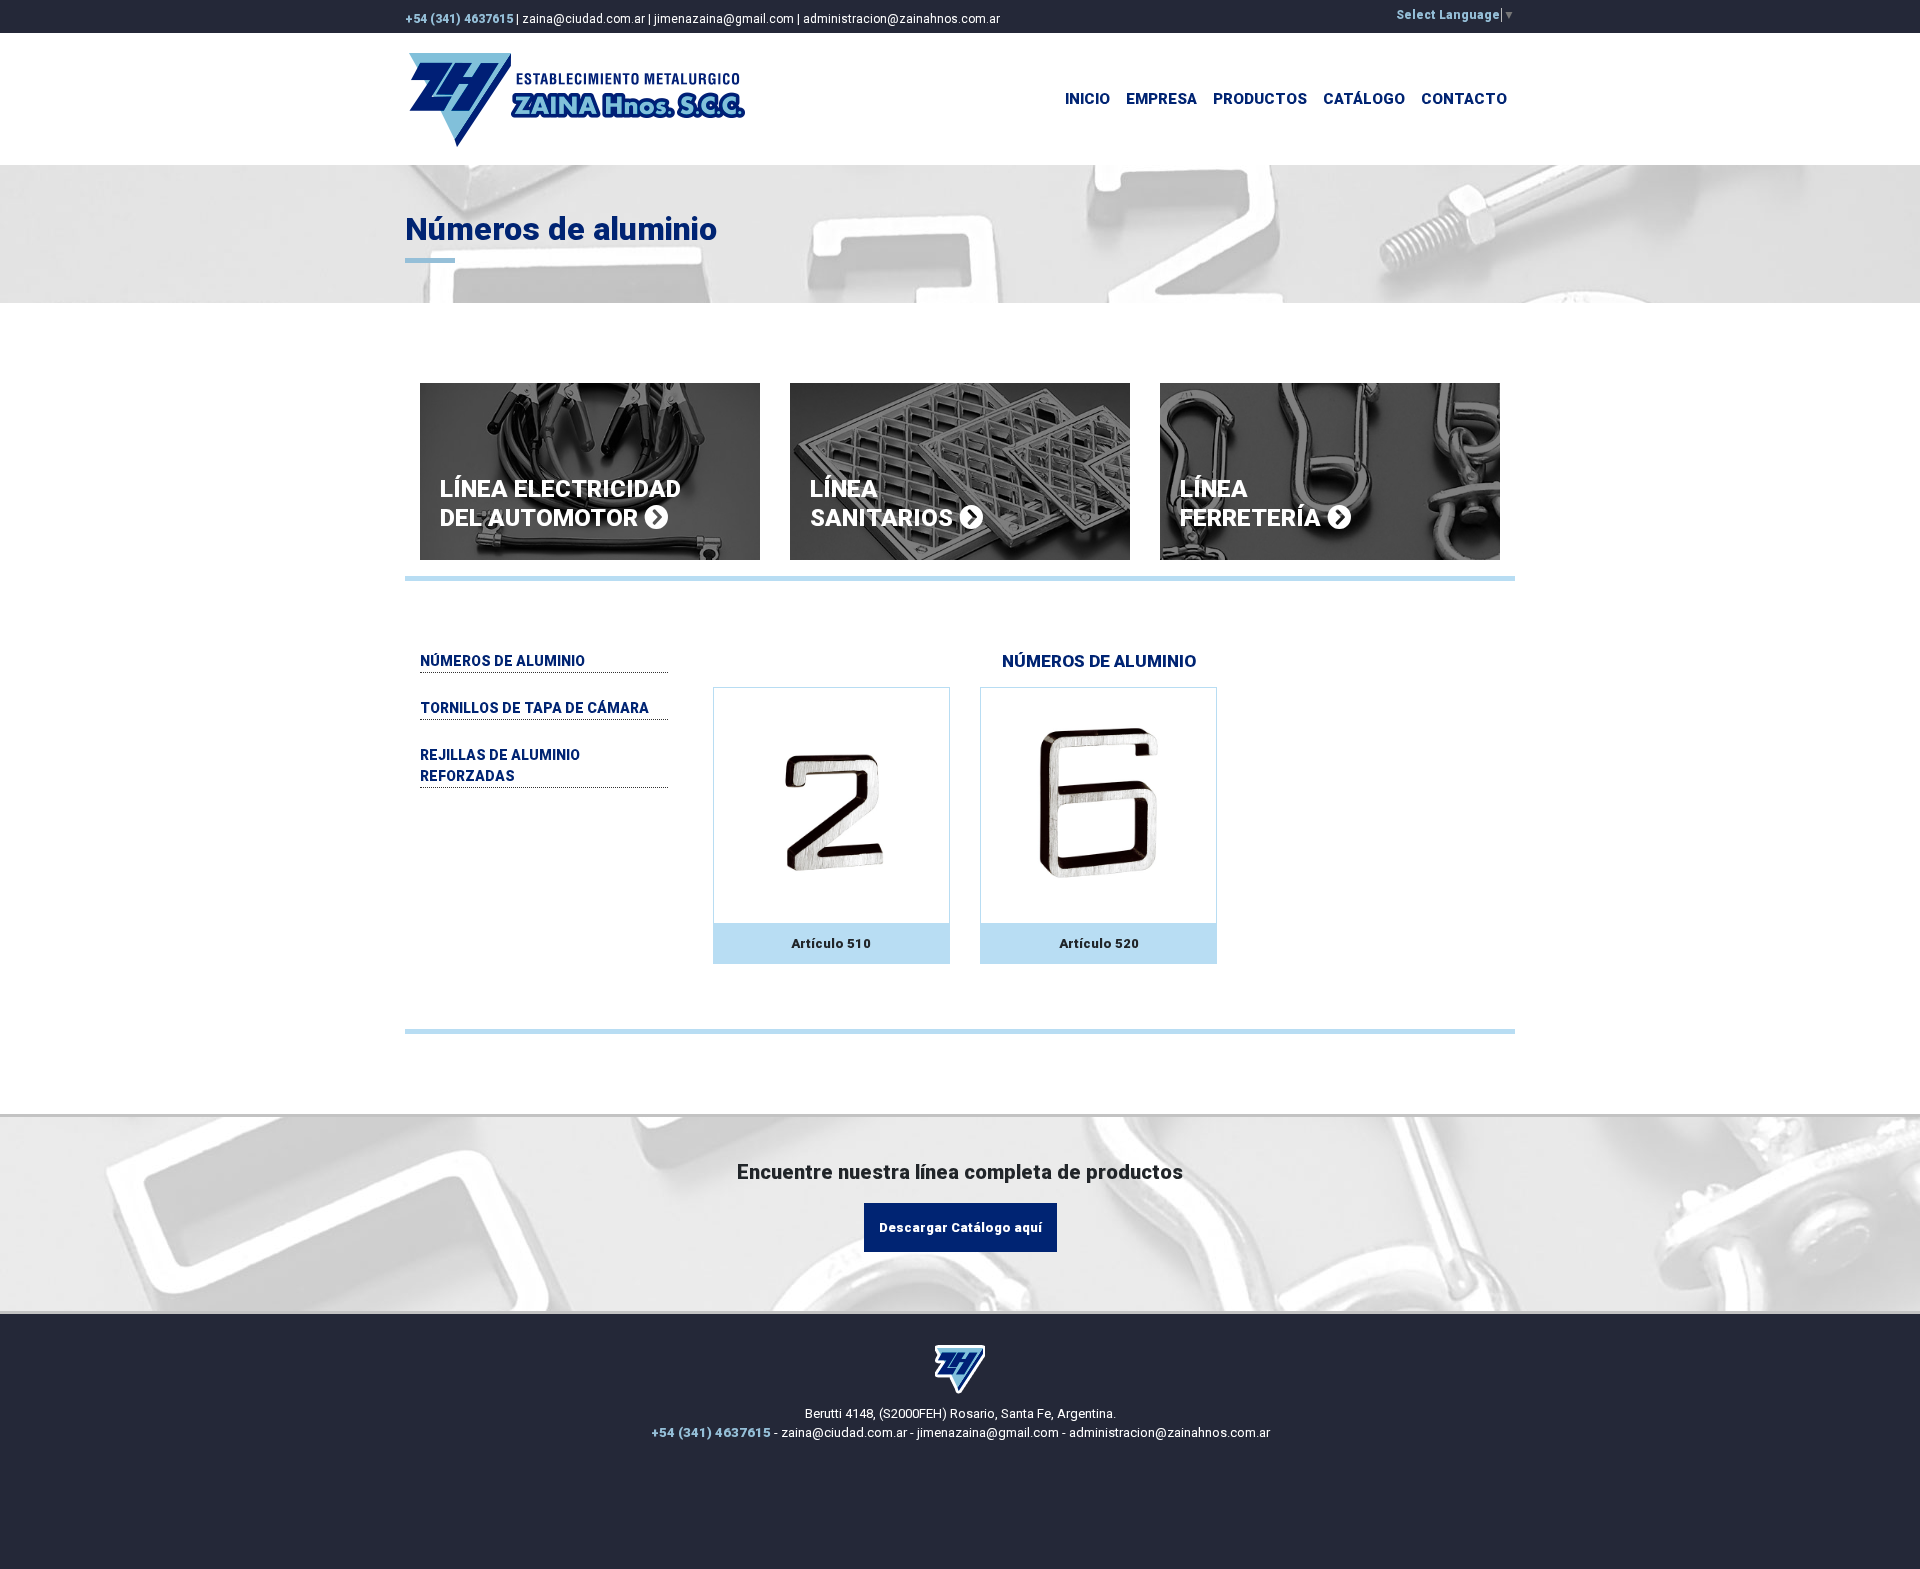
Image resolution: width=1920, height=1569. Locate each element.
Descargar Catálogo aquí (960, 1227)
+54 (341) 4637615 (459, 19)
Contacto (1464, 99)
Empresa (1161, 99)
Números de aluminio (502, 661)
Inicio (1087, 99)
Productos (1260, 99)
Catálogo (1364, 99)
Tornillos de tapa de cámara (534, 708)
